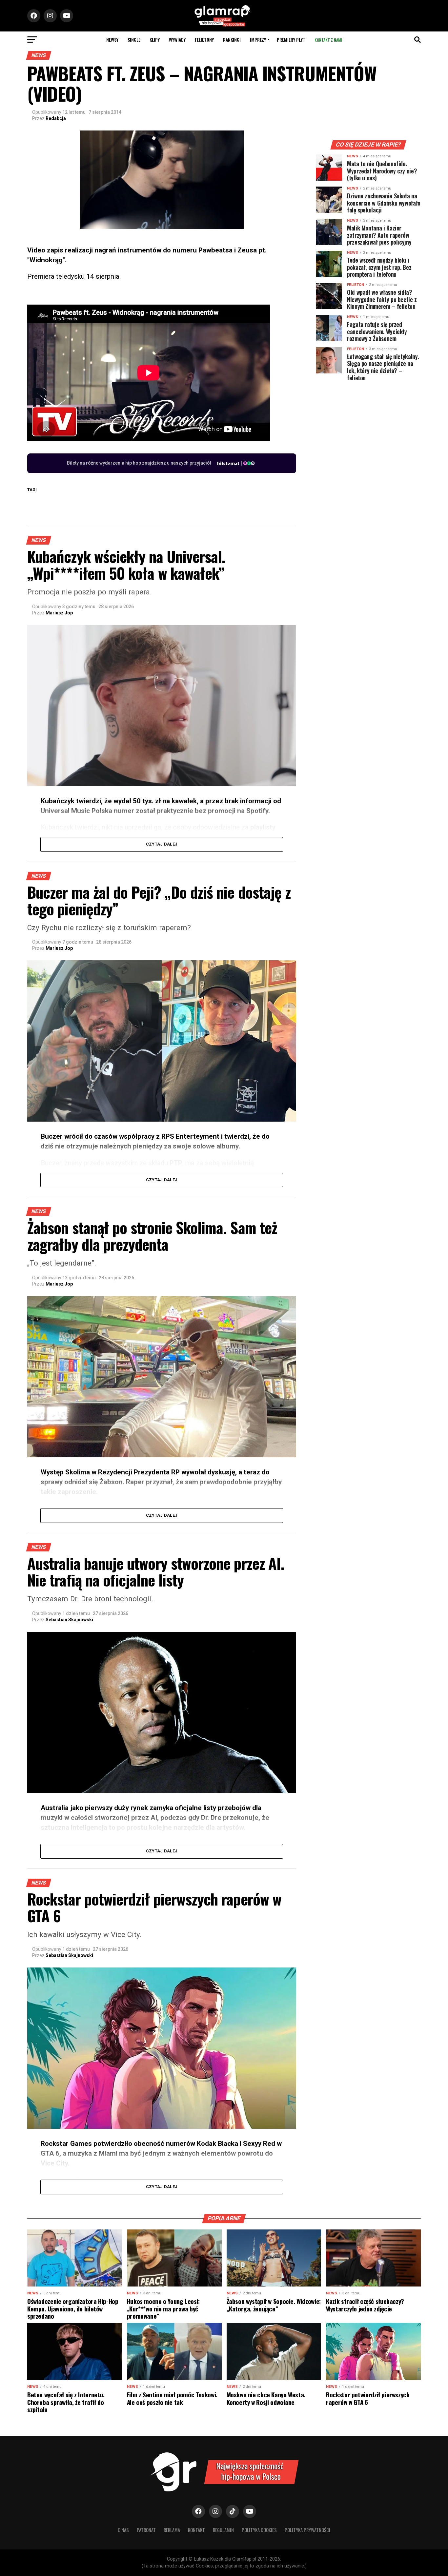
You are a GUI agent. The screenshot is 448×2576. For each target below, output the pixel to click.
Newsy (112, 40)
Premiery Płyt (291, 40)
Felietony (204, 40)
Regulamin (223, 2530)
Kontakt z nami (328, 40)
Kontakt (196, 2530)
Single (134, 40)
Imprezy (258, 40)
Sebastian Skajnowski (69, 1620)
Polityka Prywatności (307, 2530)
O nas (123, 2530)
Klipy (155, 40)
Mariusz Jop (59, 613)
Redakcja (56, 118)
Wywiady (177, 40)
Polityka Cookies (259, 2530)
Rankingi (232, 40)
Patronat (146, 2530)
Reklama (172, 2530)
